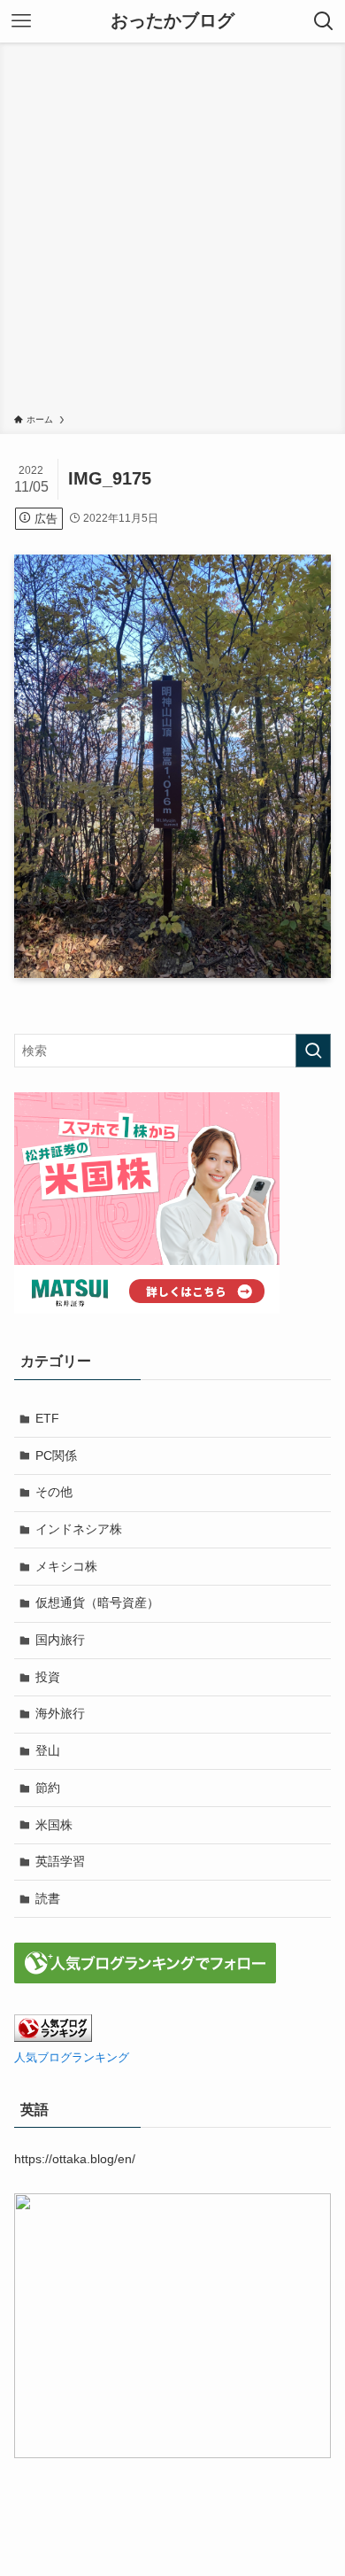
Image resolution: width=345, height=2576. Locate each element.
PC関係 (56, 1455)
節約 (48, 1788)
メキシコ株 (66, 1566)
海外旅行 (60, 1713)
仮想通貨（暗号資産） (97, 1602)
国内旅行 (60, 1640)
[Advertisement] (172, 231)
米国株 (54, 1825)
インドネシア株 (79, 1529)
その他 (54, 1492)
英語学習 (60, 1861)
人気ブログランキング (72, 2058)
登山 (48, 1750)
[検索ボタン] (324, 21)
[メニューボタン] (21, 21)
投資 (48, 1677)
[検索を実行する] (313, 1051)
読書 (48, 1898)
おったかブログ (172, 21)
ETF (47, 1418)
